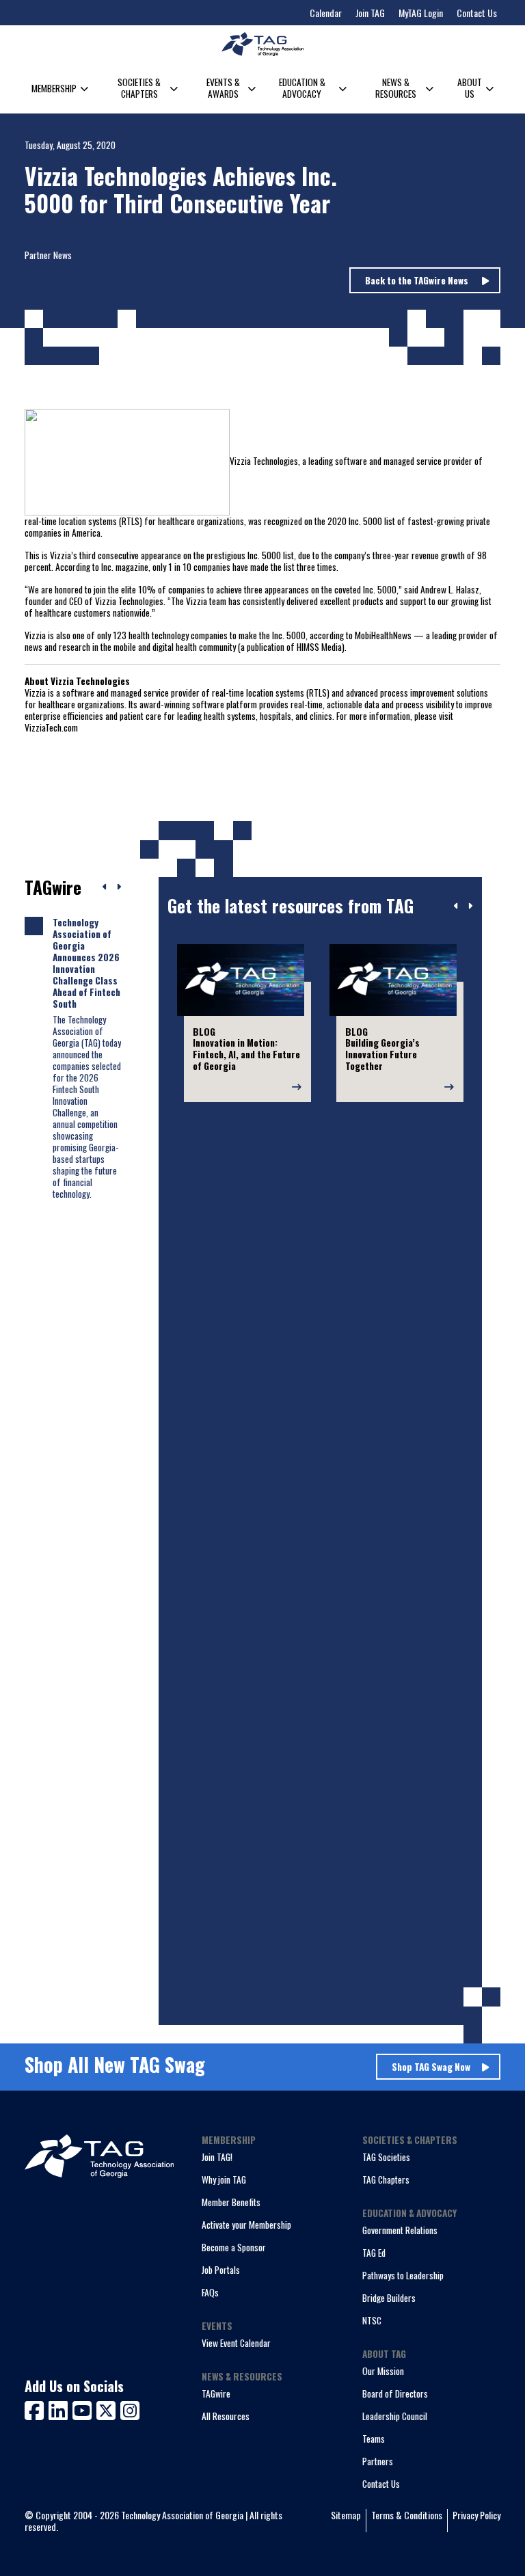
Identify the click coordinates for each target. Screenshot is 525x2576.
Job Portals (221, 2270)
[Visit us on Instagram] (130, 2409)
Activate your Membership (246, 2225)
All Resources (226, 2416)
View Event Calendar (236, 2343)
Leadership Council (395, 2416)
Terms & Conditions (407, 2515)
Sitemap (346, 2515)
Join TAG (370, 13)
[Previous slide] (456, 907)
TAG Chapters (386, 2179)
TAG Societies (386, 2157)
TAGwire (216, 2393)
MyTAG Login (421, 13)
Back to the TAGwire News (418, 280)
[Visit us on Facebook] (37, 2409)
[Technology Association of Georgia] (262, 44)
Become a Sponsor (234, 2247)
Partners (378, 2461)
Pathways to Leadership (403, 2275)
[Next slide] (470, 907)
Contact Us (477, 13)
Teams (374, 2439)
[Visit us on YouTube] (84, 2409)
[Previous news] (105, 887)
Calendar (326, 13)
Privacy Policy (476, 2515)
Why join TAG (224, 2179)
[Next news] (119, 887)
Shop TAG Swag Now (431, 2067)
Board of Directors (395, 2393)
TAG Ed (374, 2253)
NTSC (372, 2320)
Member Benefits (231, 2202)
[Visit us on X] (108, 2409)
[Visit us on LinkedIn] (60, 2409)
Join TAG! (217, 2157)
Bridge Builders (389, 2298)
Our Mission (383, 2371)
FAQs (210, 2292)
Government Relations (400, 2230)
